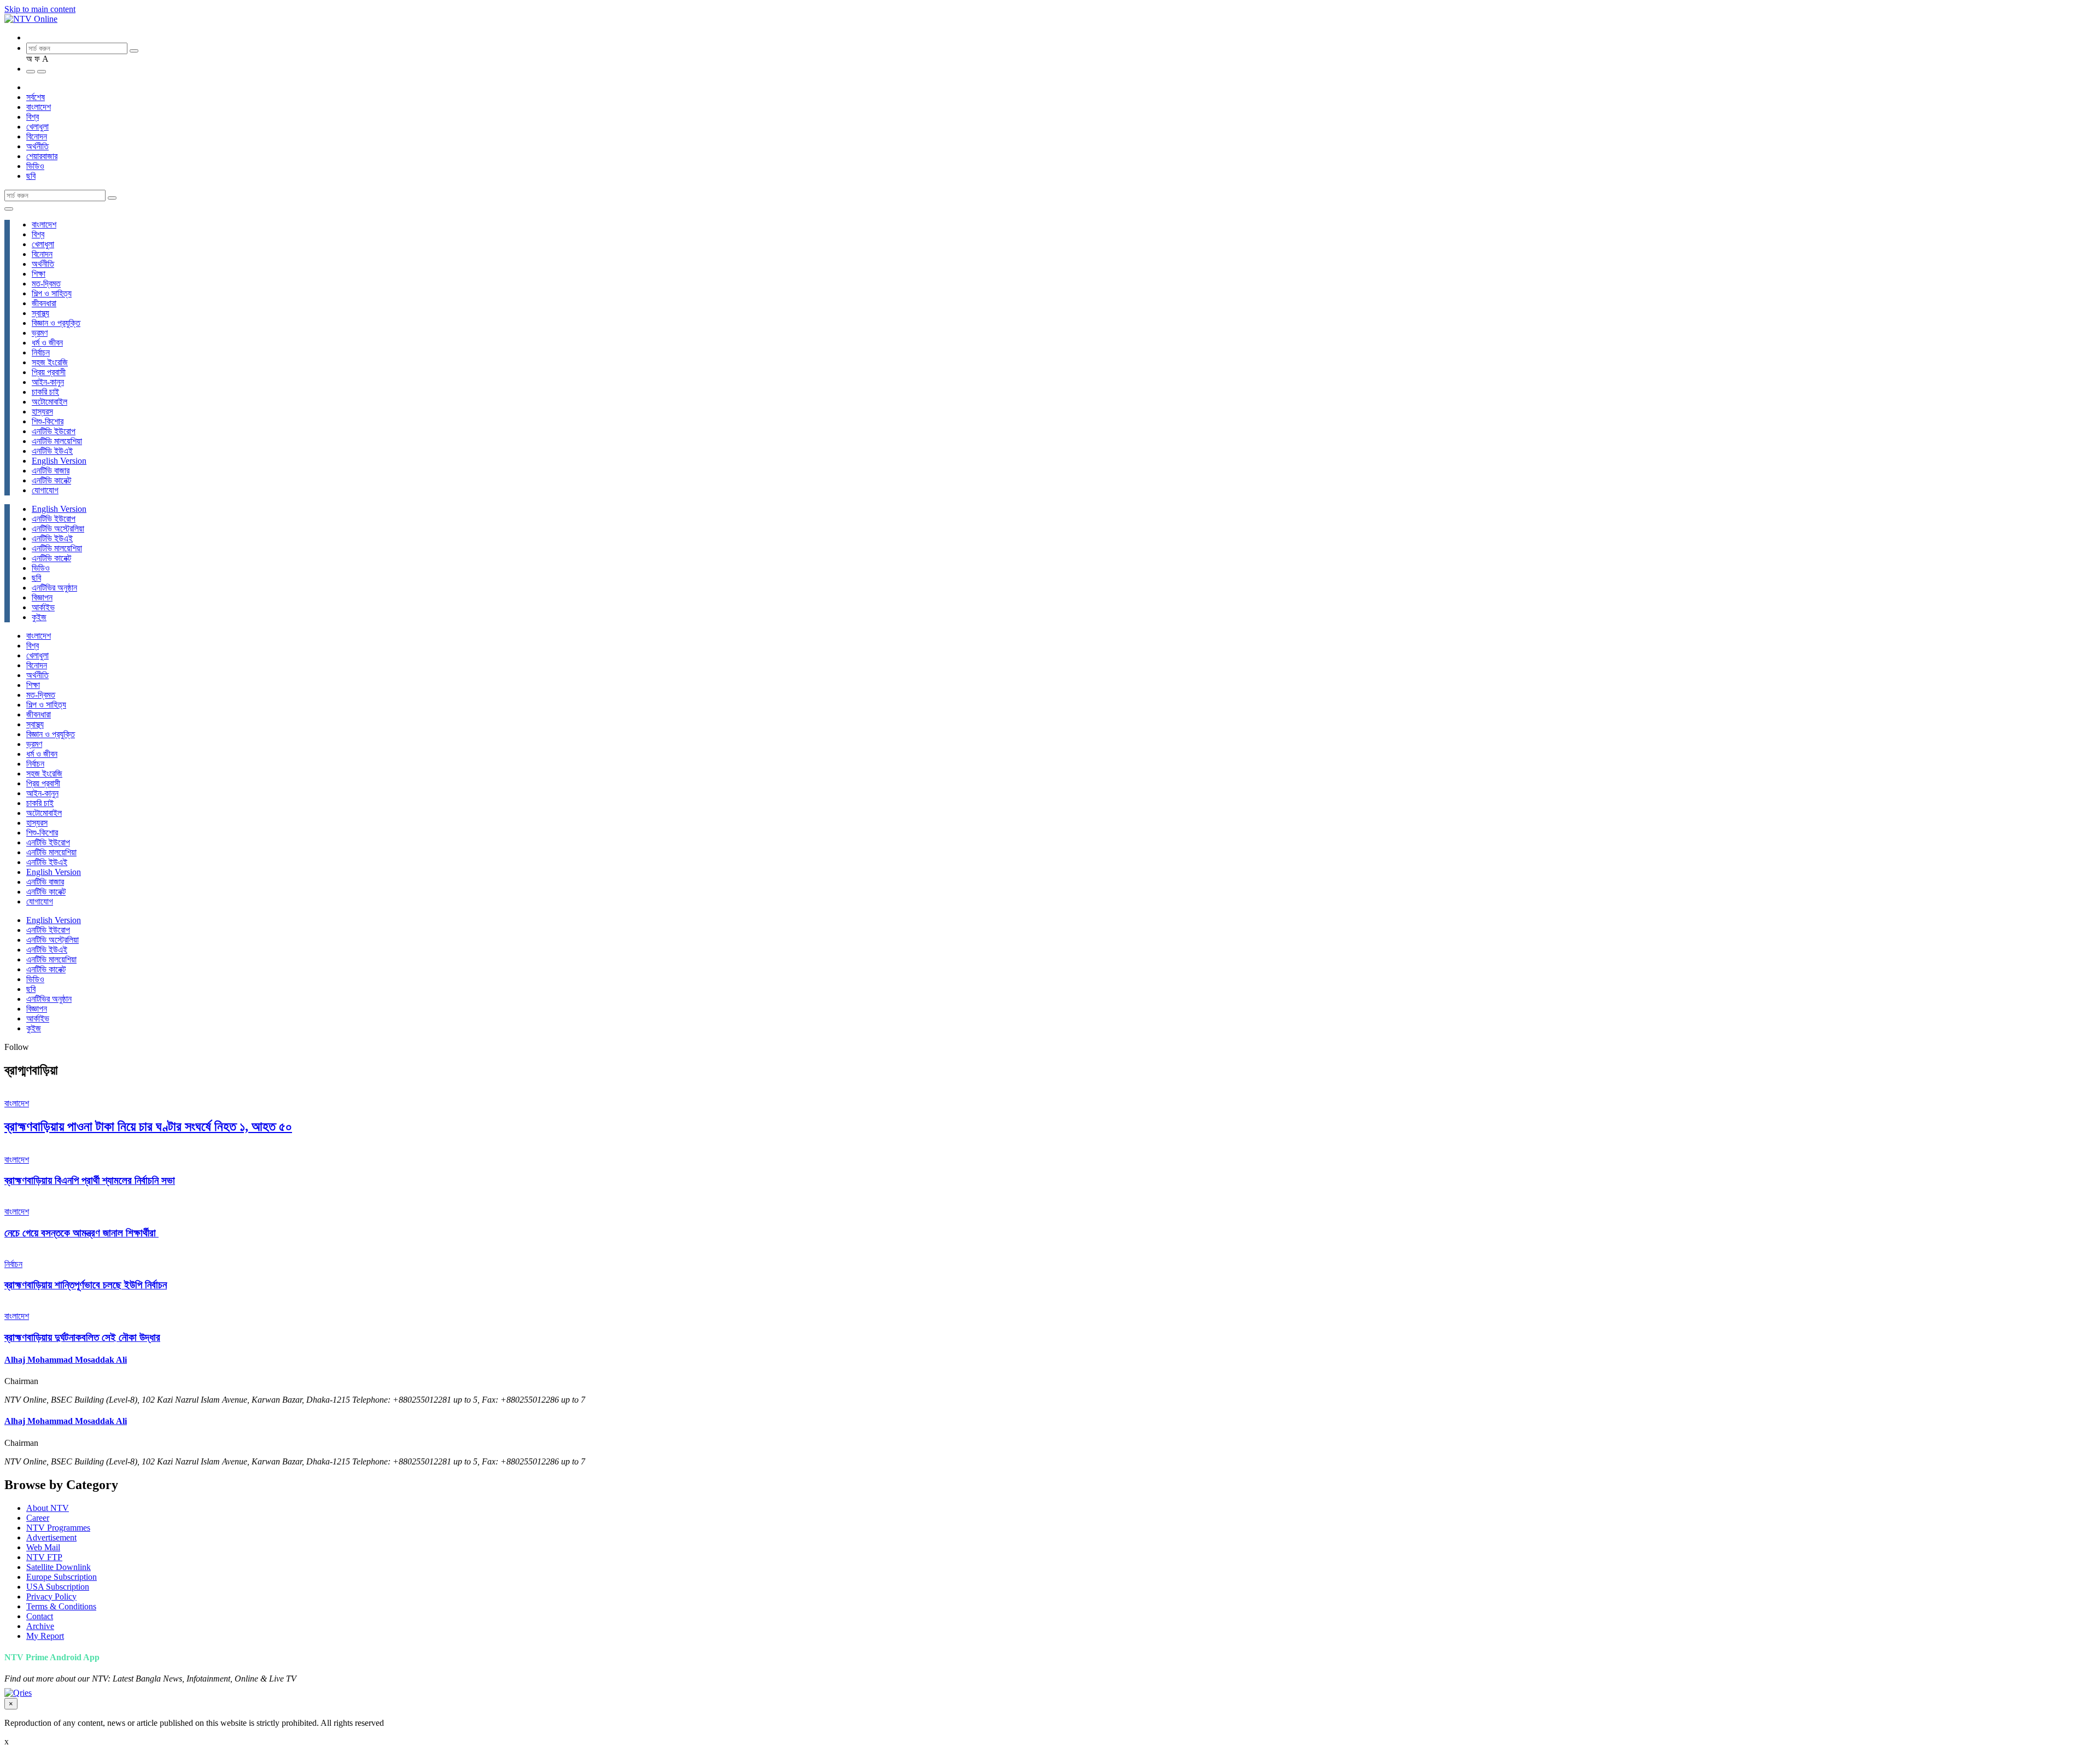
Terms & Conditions (61, 1606)
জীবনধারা (44, 303)
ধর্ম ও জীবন (47, 343)
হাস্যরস (42, 412)
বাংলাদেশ (39, 107)
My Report (45, 1636)
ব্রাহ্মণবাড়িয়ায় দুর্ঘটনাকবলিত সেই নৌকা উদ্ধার (82, 1337)
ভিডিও (35, 166)
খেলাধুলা (37, 127)
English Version (59, 461)
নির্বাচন (41, 352)
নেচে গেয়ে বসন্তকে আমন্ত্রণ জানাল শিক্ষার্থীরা (81, 1233)
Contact (40, 1616)
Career (38, 1518)
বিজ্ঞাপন (42, 597)
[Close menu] (9, 209)
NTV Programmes (58, 1528)
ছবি (31, 176)
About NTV (48, 1508)
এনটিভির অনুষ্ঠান (54, 588)
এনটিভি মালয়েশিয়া (57, 441)
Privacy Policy (51, 1597)
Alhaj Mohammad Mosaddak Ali (66, 1360)
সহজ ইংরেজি (50, 362)
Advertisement (51, 1537)
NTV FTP (44, 1557)
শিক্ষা (39, 274)
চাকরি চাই (45, 392)
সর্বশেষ (36, 97)
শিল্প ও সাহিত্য (52, 293)
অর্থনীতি (37, 146)
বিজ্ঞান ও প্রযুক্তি (56, 323)
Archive (40, 1626)
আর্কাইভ (43, 607)
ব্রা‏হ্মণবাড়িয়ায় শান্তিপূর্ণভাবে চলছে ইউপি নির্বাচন (86, 1285)
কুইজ (39, 617)
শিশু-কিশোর (48, 421)
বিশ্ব (33, 117)
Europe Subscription (62, 1577)
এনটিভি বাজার (51, 471)
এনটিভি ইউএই (52, 451)
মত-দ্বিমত (46, 284)
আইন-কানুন (48, 382)
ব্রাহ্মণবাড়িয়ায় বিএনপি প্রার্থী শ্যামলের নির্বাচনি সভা (90, 1180)
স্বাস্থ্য (40, 313)
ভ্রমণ (40, 333)
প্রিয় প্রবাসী (49, 372)
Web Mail (43, 1547)
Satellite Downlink (59, 1567)
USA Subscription (58, 1587)
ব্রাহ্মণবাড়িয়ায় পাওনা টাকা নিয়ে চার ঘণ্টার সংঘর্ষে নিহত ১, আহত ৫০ (148, 1127)
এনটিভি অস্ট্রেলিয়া (58, 529)
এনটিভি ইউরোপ (54, 431)
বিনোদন (37, 136)
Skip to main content (40, 9)
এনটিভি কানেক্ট (51, 480)
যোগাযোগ (45, 490)
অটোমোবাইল (49, 402)
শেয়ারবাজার (42, 156)
